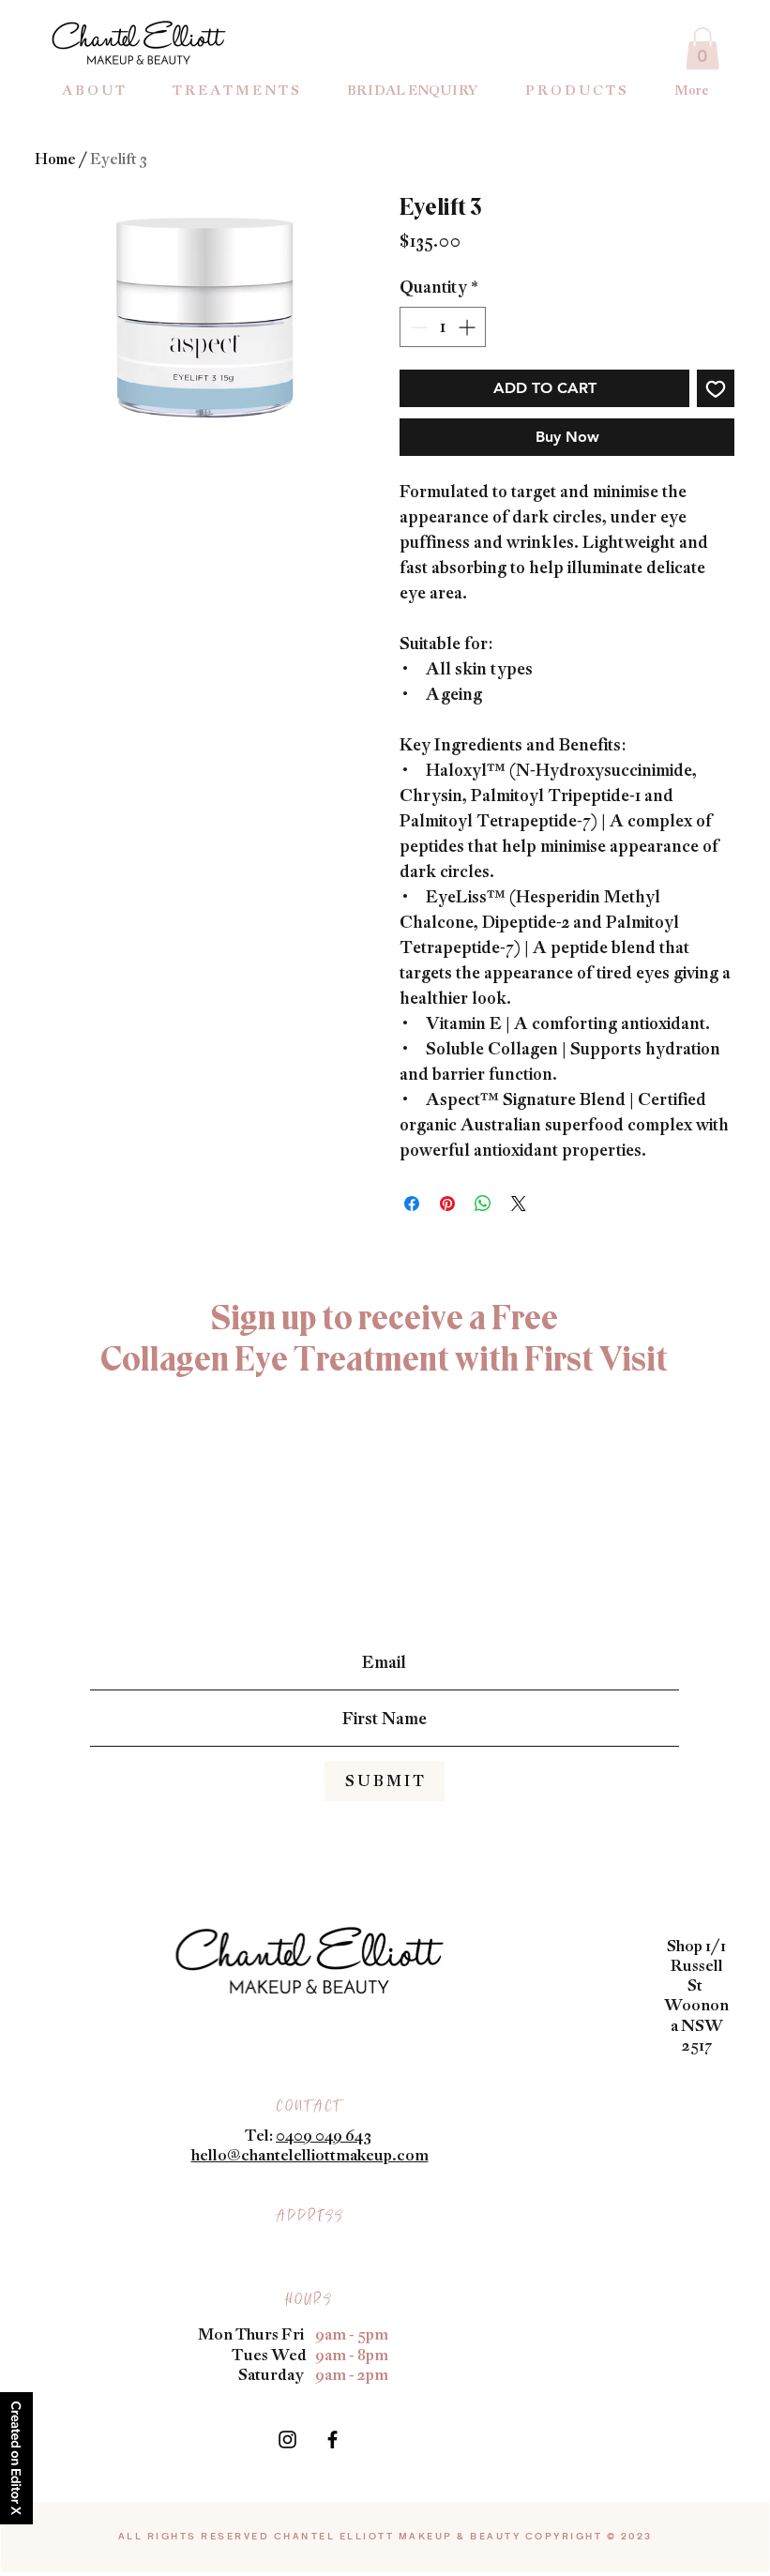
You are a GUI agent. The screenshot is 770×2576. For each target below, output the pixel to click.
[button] (702, 48)
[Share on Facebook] (412, 1204)
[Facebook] (332, 2440)
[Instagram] (287, 2440)
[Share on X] (519, 1204)
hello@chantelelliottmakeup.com (310, 2155)
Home (55, 159)
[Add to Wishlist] (716, 388)
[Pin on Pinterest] (447, 1204)
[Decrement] (417, 327)
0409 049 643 (324, 2135)
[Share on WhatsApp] (483, 1204)
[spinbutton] (443, 327)
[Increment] (468, 327)
